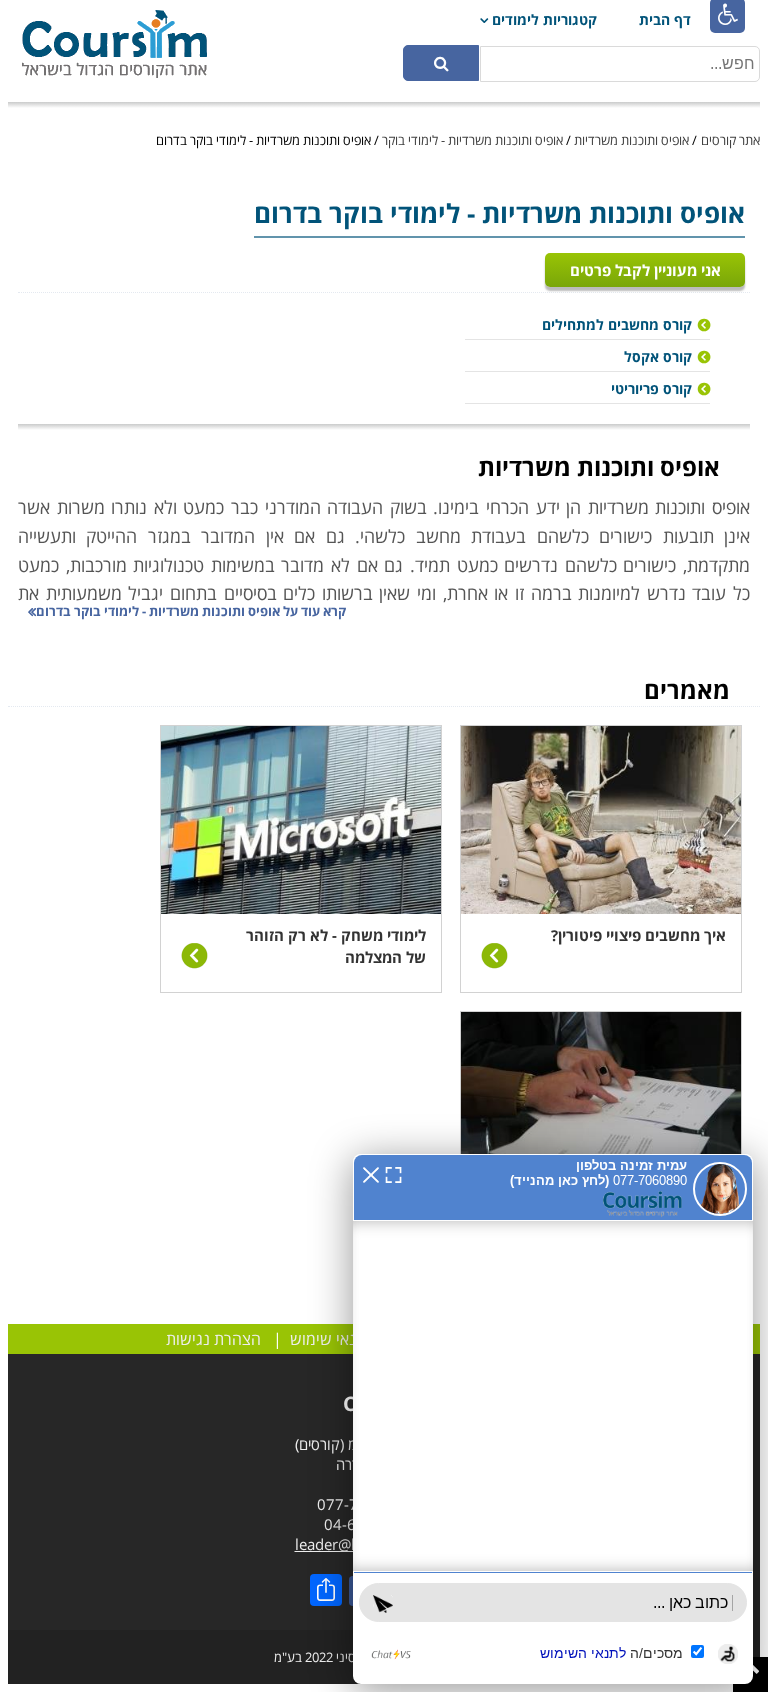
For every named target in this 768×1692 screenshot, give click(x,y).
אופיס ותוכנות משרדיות (631, 140)
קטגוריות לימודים (544, 19)
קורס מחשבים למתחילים (617, 324)
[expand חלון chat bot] (393, 1173)
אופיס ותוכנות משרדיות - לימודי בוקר (472, 140)
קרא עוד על (191, 611)
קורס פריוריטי (651, 388)
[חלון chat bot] (553, 1419)
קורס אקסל (658, 356)
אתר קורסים (730, 140)
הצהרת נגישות (213, 1339)
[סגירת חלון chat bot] (371, 1173)
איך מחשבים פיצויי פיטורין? (638, 935)
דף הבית (665, 19)
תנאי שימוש (328, 1339)
